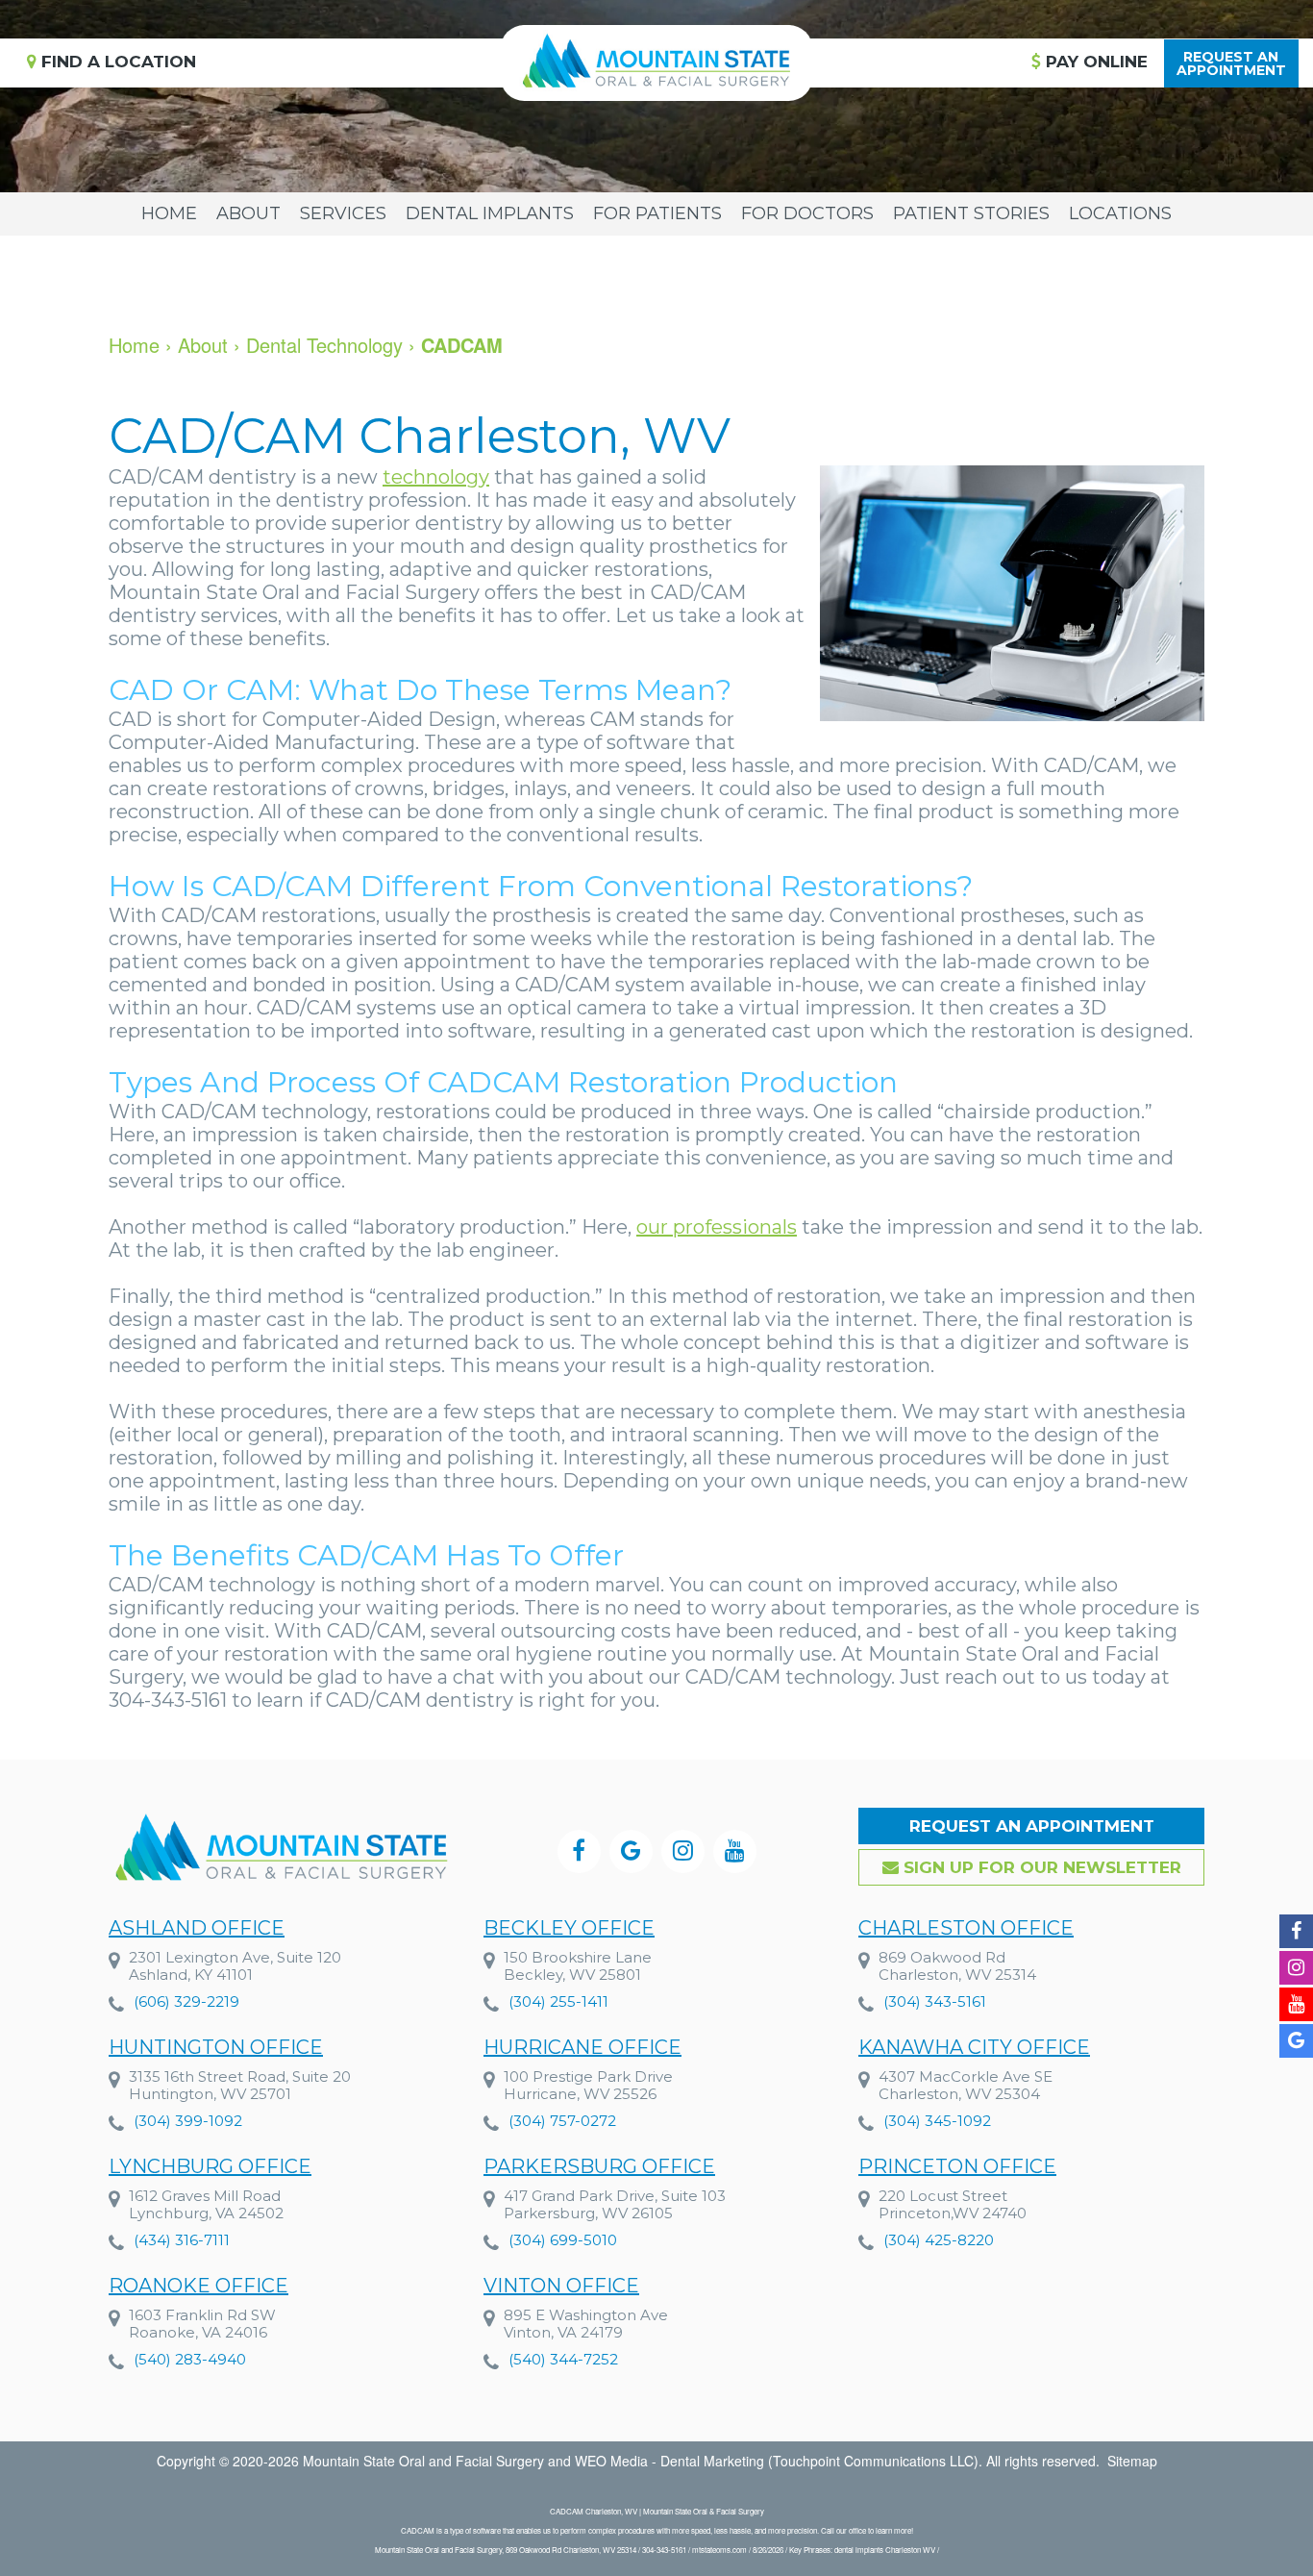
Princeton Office (957, 2166)
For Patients (657, 213)
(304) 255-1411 (558, 2001)
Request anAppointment (1231, 63)
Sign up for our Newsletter (1040, 1867)
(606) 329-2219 (186, 2001)
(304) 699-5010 (563, 2240)
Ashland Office (197, 1928)
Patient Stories (971, 213)
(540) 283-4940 (190, 2359)
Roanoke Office (198, 2286)
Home (169, 213)
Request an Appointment (1032, 1826)
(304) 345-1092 (937, 2121)
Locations (1120, 213)
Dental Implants (490, 213)
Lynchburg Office (210, 2166)
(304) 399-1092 (188, 2121)
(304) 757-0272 (562, 2121)
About (248, 213)
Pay (1094, 62)
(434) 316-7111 (182, 2240)
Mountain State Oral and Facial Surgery (423, 2461)
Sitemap (1132, 2461)
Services (343, 213)
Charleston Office (966, 1928)
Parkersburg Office (599, 2166)
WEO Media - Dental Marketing (669, 2461)
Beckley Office (569, 1928)
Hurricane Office (582, 2047)
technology (436, 477)
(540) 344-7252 (563, 2359)
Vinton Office (561, 2286)
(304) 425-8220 (939, 2240)
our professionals (717, 1227)
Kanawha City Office (974, 2047)
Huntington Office (216, 2047)
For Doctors (807, 213)
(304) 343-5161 (935, 2001)
